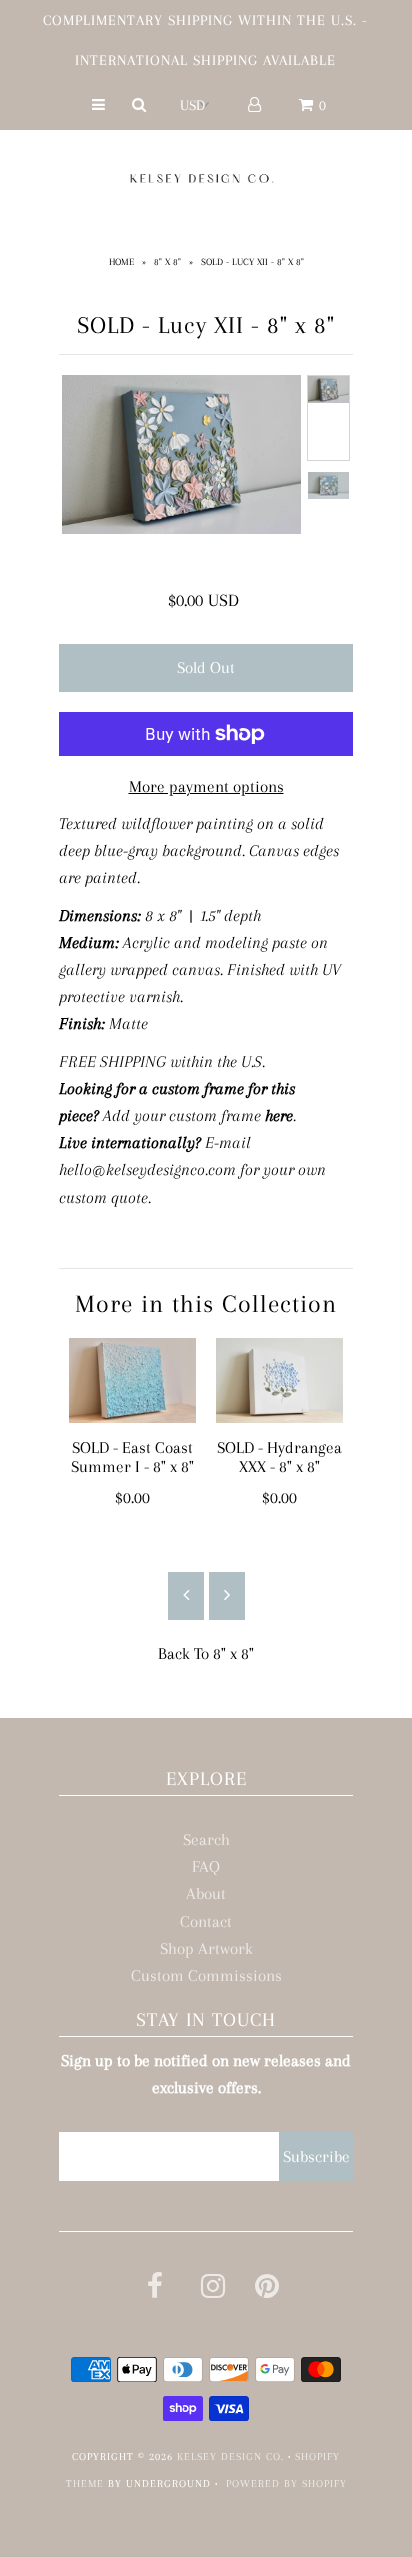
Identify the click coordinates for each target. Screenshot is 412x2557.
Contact (206, 1921)
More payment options (206, 786)
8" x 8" (167, 261)
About (206, 1893)
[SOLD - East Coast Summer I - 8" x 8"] (132, 1380)
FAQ (206, 1866)
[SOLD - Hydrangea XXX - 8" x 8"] (279, 1380)
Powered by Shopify (286, 2483)
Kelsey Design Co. (230, 2456)
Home (121, 261)
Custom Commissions (206, 1975)
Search (206, 1839)
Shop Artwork (206, 1948)
